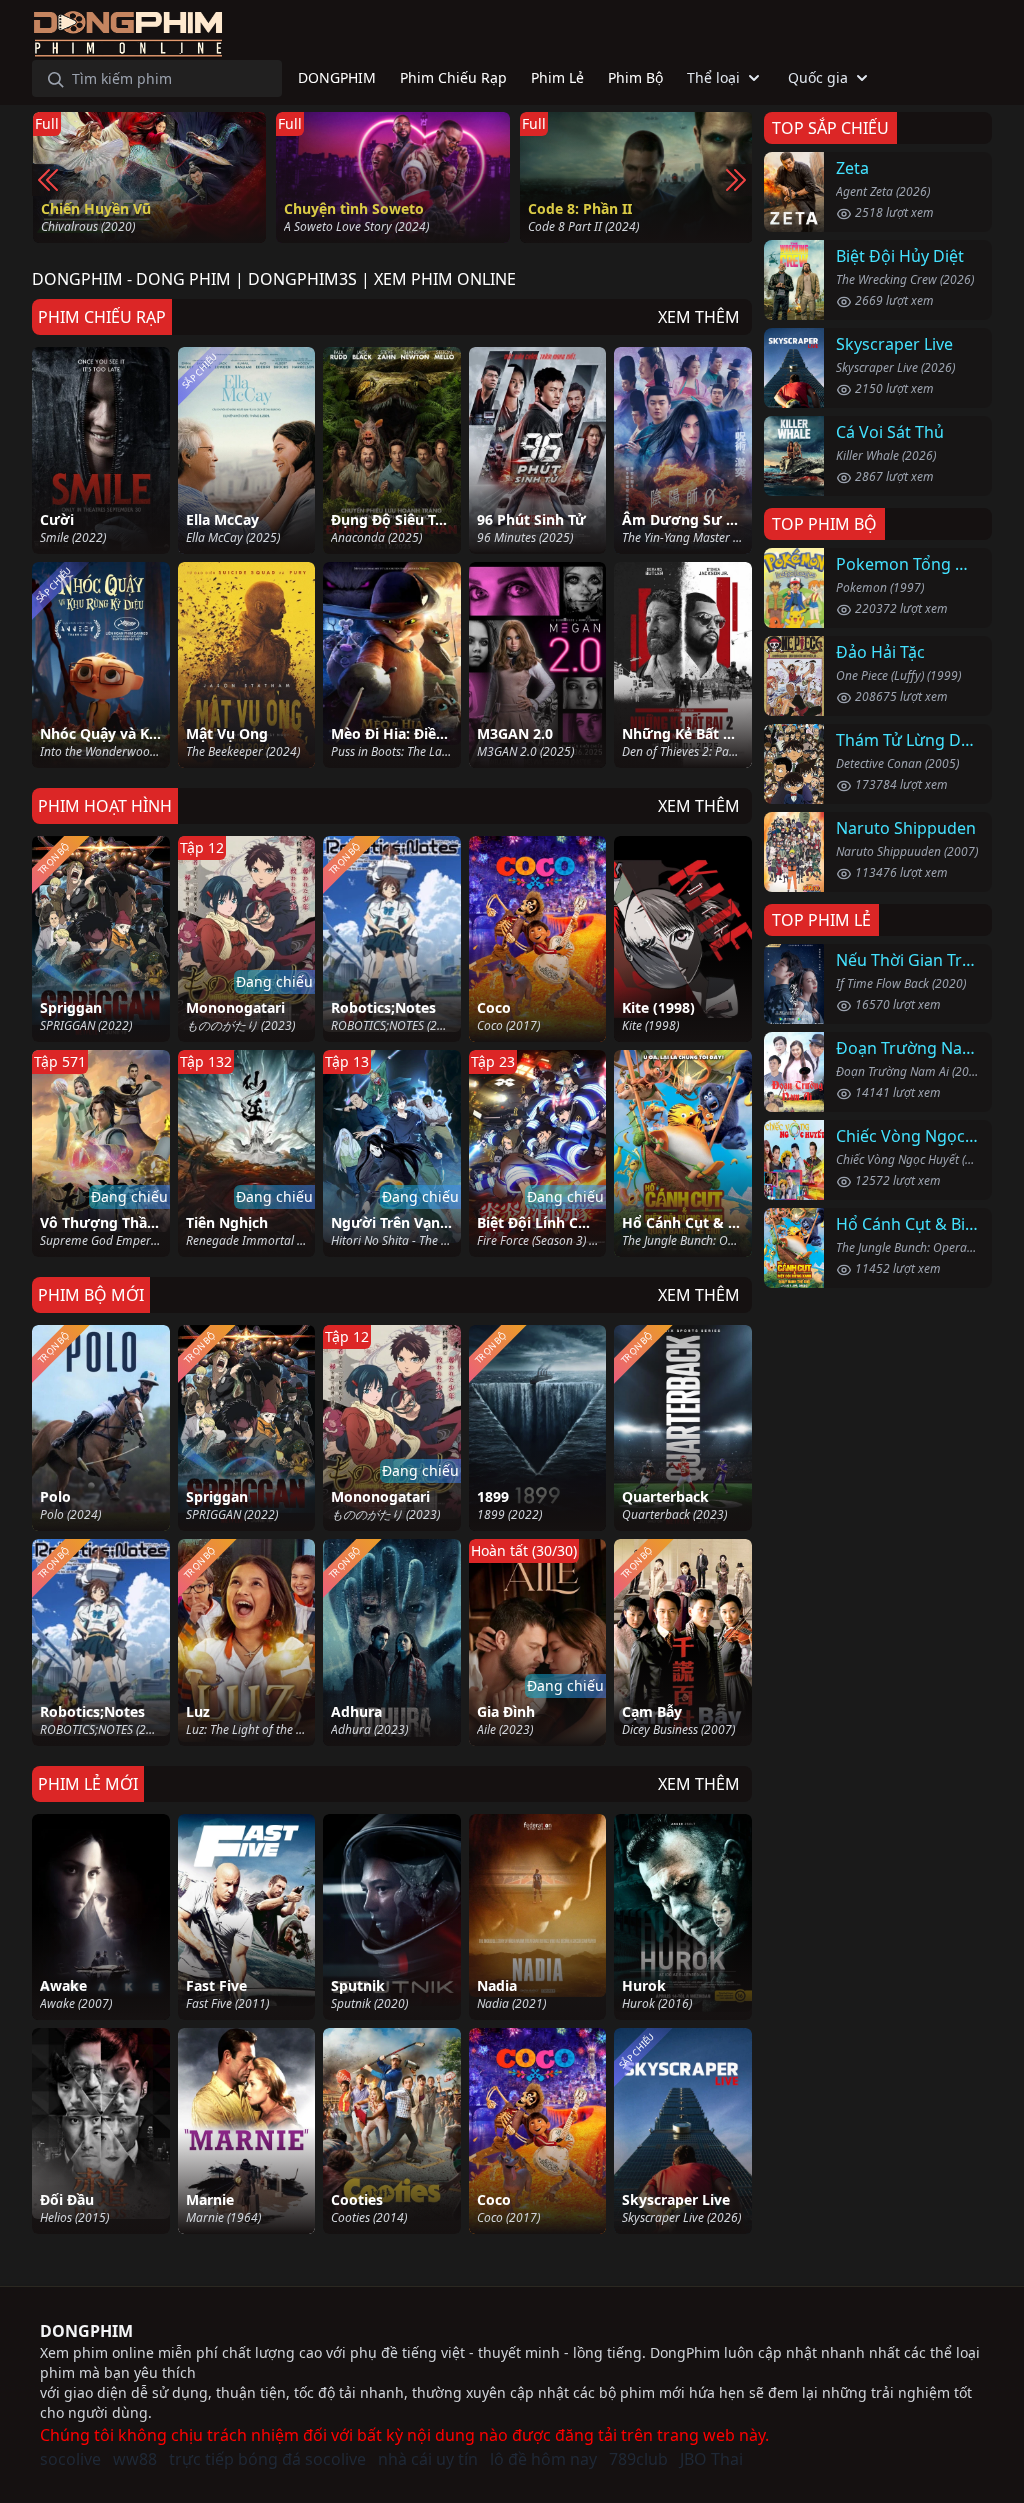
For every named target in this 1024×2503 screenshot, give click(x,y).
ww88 (135, 2459)
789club (638, 2459)
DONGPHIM (86, 2331)
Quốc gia (818, 77)
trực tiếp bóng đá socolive (267, 2459)
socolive (70, 2459)
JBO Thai (711, 2459)
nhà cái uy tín (428, 2459)
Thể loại (713, 77)
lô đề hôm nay (543, 2459)
